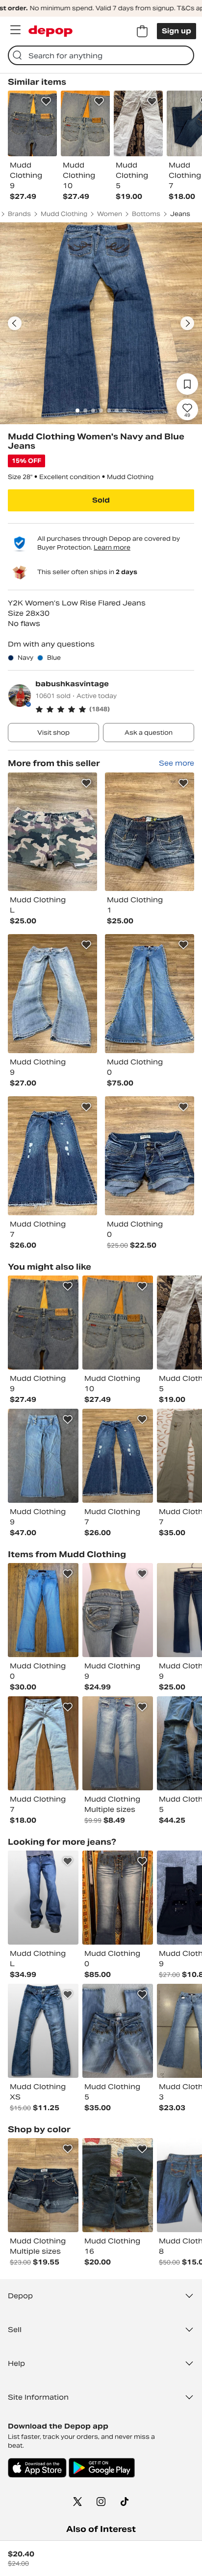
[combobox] (101, 55)
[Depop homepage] (50, 31)
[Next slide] (187, 323)
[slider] (101, 323)
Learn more (112, 547)
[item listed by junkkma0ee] (43, 1456)
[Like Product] (46, 101)
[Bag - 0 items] (142, 31)
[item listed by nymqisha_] (43, 1743)
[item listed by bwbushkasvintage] (118, 1456)
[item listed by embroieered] (118, 1743)
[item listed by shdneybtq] (43, 1610)
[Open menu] (15, 30)
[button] (115, 709)
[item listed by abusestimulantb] (43, 1323)
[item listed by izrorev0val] (118, 1610)
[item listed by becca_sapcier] (43, 2031)
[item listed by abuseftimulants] (118, 1323)
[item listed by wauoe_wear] (118, 2031)
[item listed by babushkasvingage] (43, 2185)
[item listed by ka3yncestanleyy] (118, 1898)
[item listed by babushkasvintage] (52, 832)
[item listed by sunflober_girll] (118, 2185)
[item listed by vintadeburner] (43, 1898)
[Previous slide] (15, 323)
